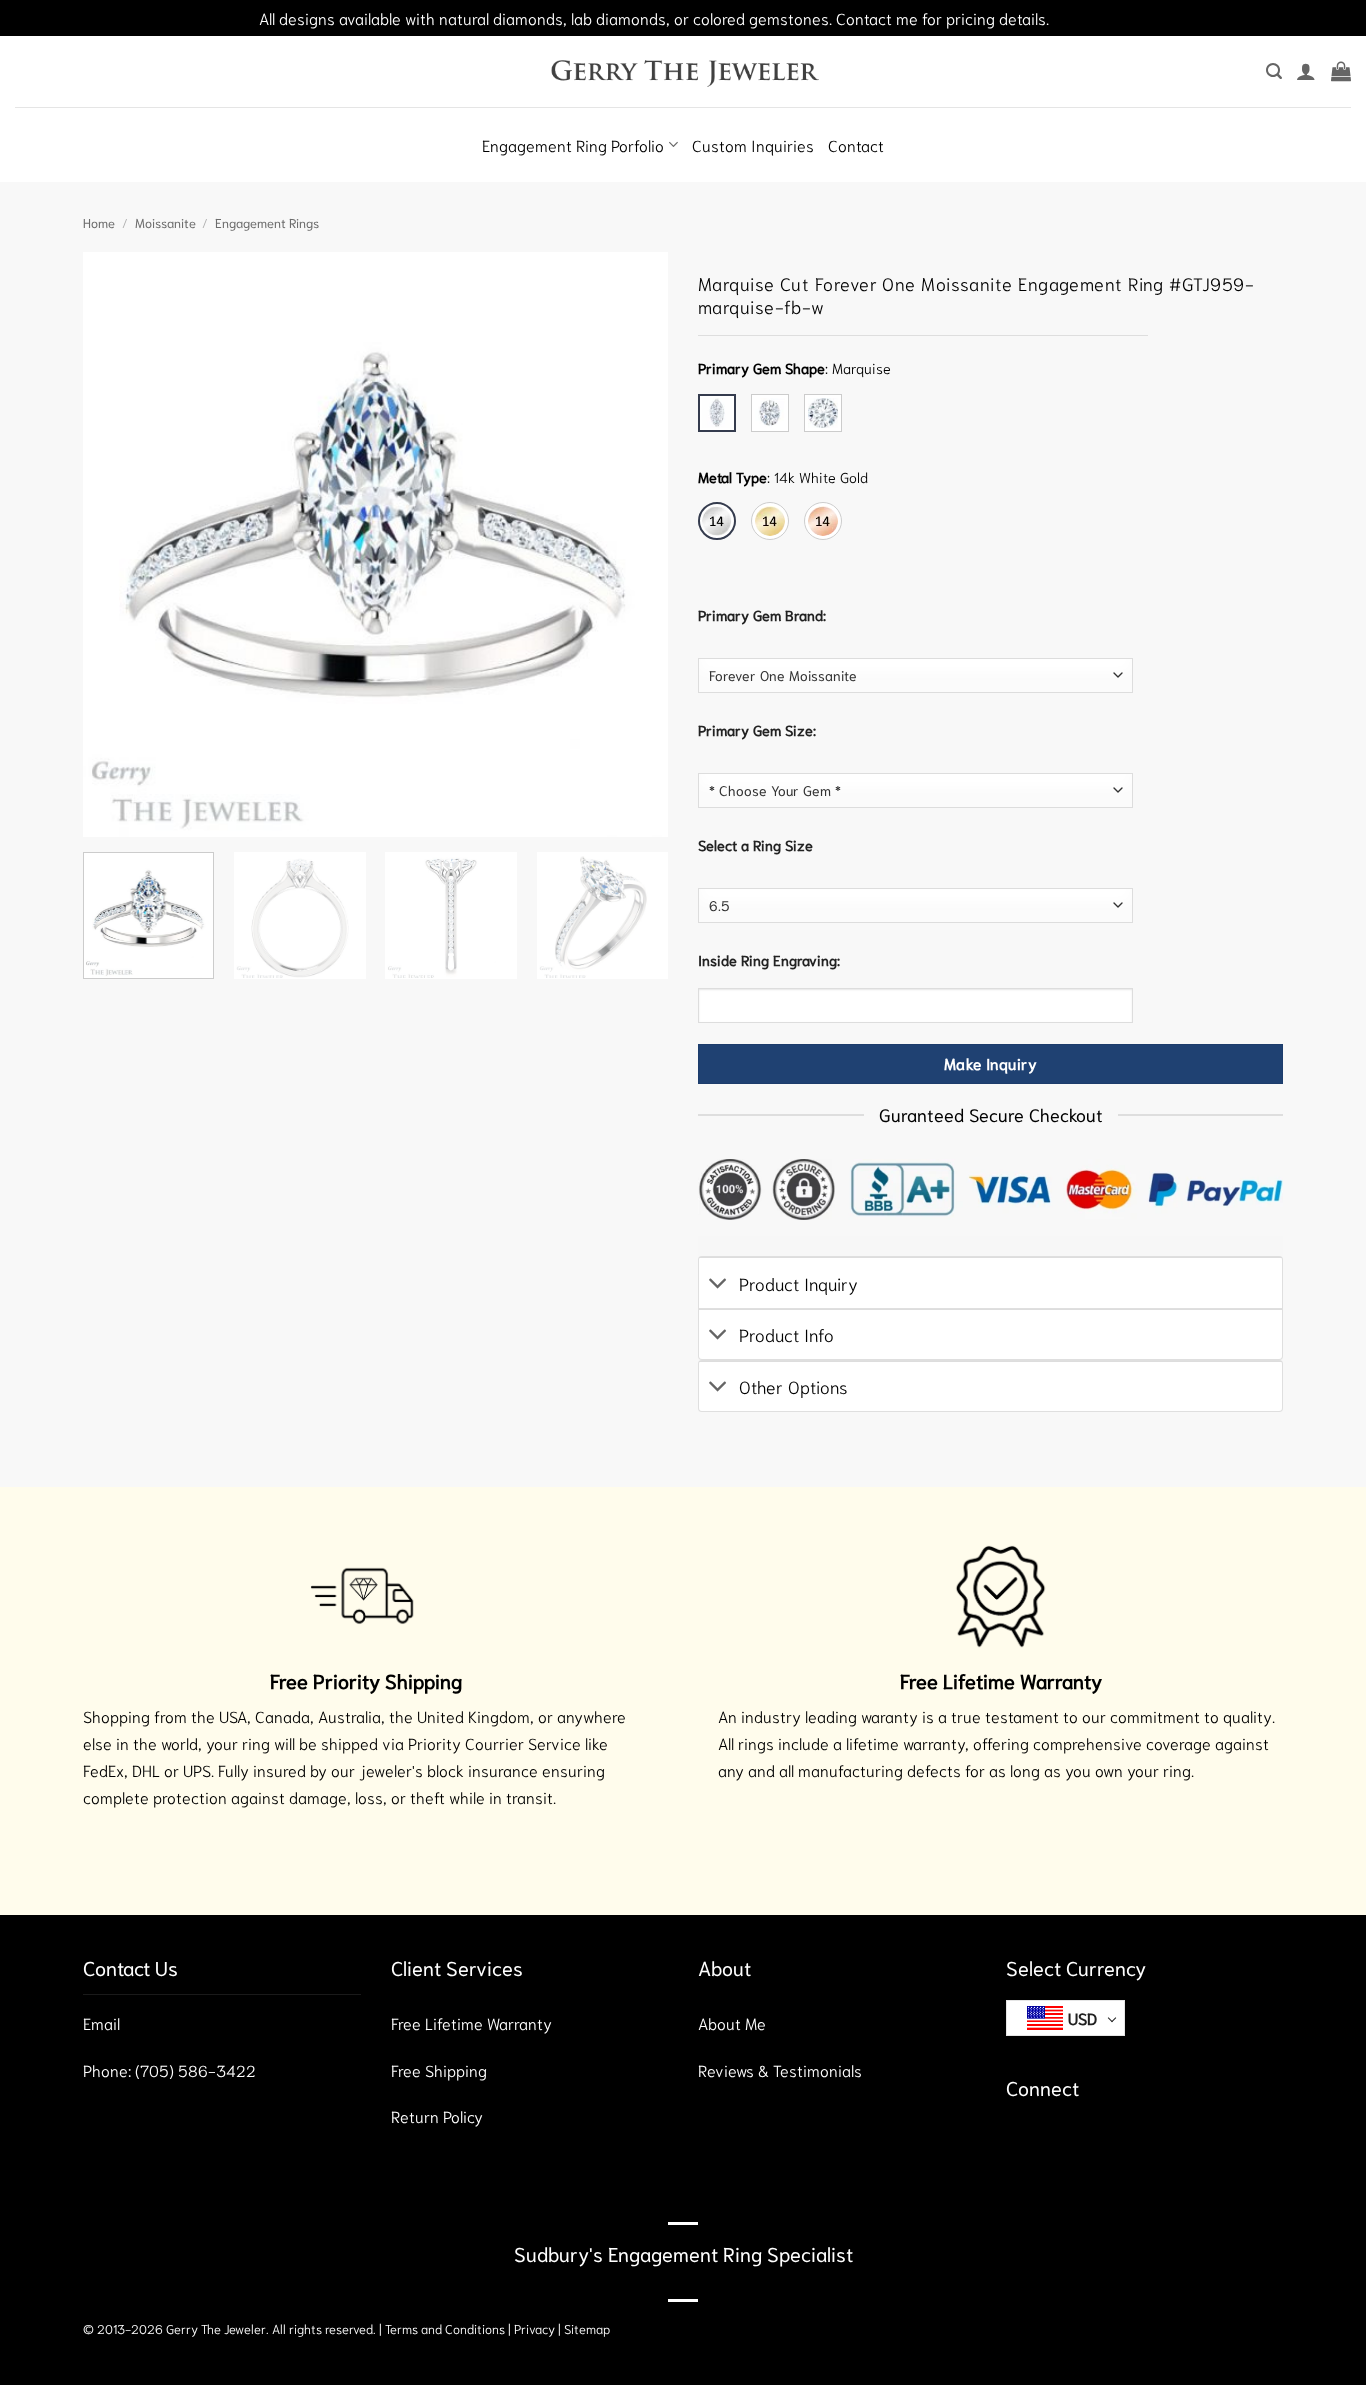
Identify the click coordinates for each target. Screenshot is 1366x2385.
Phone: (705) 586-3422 (169, 2069)
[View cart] (1341, 71)
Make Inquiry (991, 1064)
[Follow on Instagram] (1059, 2146)
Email (101, 2022)
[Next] (631, 544)
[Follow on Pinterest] (1095, 2146)
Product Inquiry (798, 1283)
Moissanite (165, 222)
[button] (1274, 71)
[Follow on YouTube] (1131, 2146)
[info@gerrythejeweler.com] (23, 90)
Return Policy (437, 2115)
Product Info (786, 1334)
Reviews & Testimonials (780, 2069)
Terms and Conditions (445, 2328)
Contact (856, 144)
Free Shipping (439, 2069)
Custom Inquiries (753, 144)
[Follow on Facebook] (1023, 2146)
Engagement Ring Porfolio (573, 144)
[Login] (1306, 71)
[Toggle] (718, 1285)
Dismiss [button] (1080, 17)
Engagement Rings (267, 222)
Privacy (534, 2328)
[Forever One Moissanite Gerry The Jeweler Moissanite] (915, 675)
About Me (732, 2022)
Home (99, 222)
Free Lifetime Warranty (471, 2022)
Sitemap (587, 2328)
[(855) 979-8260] (45, 90)
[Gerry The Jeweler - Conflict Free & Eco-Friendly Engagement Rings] (683, 71)
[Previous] (120, 544)
